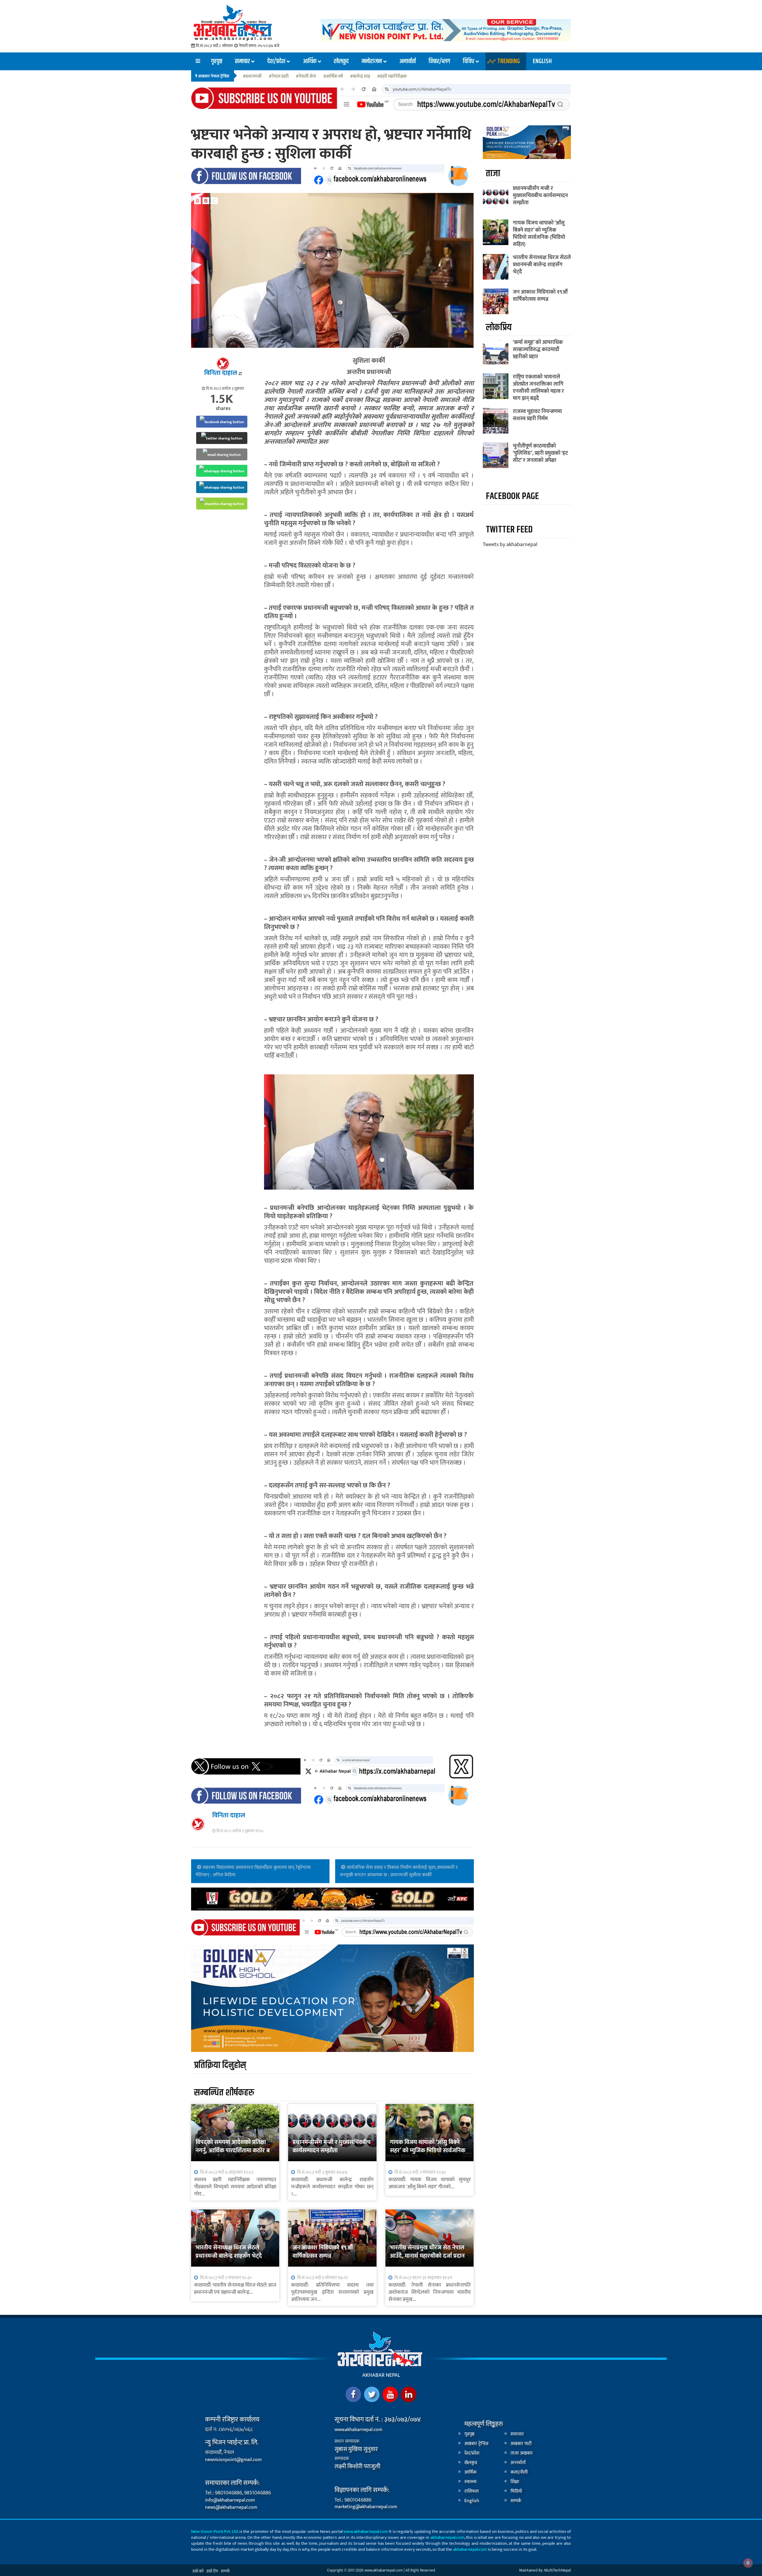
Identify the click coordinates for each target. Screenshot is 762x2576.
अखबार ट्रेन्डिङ (477, 2444)
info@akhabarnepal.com (230, 2500)
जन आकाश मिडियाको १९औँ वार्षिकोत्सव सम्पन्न (323, 2252)
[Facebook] (353, 2394)
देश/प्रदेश (276, 61)
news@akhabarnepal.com (231, 2507)
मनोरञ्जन (372, 61)
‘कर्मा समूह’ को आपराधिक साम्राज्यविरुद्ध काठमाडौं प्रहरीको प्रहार (538, 350)
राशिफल (471, 2491)
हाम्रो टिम (212, 2571)
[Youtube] (390, 2394)
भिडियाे (516, 2491)
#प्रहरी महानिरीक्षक (392, 77)
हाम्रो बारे (198, 2571)
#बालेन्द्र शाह (360, 77)
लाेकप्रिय (499, 327)
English (542, 61)
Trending (509, 61)
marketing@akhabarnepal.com (366, 2507)
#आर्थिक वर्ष (333, 77)
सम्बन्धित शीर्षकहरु (224, 2093)
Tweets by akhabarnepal (510, 545)
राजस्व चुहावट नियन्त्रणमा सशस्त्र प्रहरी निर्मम (537, 415)
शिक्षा (515, 2482)
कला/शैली (519, 2472)
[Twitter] (372, 2394)
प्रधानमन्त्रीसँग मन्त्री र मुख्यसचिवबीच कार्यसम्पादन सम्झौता (332, 2146)
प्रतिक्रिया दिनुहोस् (220, 2065)
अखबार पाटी (521, 2444)
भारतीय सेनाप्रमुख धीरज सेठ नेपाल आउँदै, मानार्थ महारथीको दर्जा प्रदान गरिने (427, 2256)
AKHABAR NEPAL (381, 2375)
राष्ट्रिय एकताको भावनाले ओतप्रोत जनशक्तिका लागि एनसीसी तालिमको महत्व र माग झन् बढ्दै (538, 388)
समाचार (242, 61)
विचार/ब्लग (439, 61)
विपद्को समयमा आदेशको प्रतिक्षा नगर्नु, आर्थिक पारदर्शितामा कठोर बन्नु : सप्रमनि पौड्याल (234, 2150)
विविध (469, 61)
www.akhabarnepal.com (358, 2430)
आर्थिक (310, 61)
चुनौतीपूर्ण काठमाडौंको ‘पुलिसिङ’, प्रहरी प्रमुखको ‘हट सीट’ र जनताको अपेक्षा (540, 453)
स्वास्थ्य (470, 2482)
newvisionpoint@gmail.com (233, 2460)
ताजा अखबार (522, 2453)
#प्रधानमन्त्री (252, 77)
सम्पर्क (516, 2501)
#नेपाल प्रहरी (279, 77)
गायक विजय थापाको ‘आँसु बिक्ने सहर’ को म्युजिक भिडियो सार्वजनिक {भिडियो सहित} (428, 2150)
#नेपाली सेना (306, 77)
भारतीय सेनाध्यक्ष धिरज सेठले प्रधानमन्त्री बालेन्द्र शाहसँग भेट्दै (229, 2252)
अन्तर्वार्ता (408, 61)
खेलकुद (341, 61)
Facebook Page (512, 496)
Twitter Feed (509, 530)
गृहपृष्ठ (217, 61)
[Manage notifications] (748, 2563)
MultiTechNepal (558, 2570)
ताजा (493, 173)
